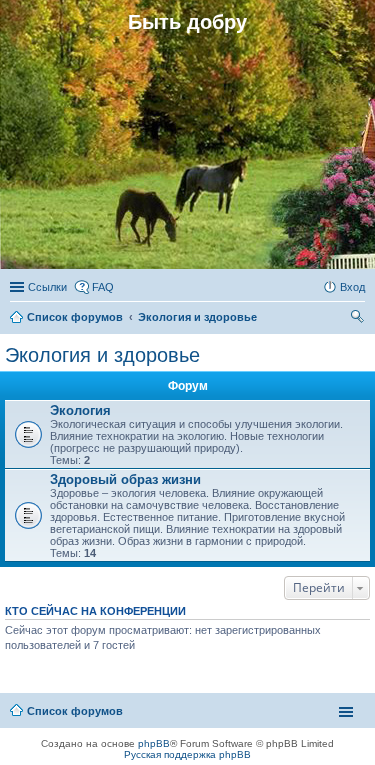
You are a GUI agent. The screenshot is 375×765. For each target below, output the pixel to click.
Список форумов (75, 711)
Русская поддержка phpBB (187, 754)
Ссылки (47, 287)
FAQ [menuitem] (103, 287)
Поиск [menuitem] (359, 319)
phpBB (154, 743)
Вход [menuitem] (352, 287)
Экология (80, 410)
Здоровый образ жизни (125, 479)
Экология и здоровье (102, 355)
